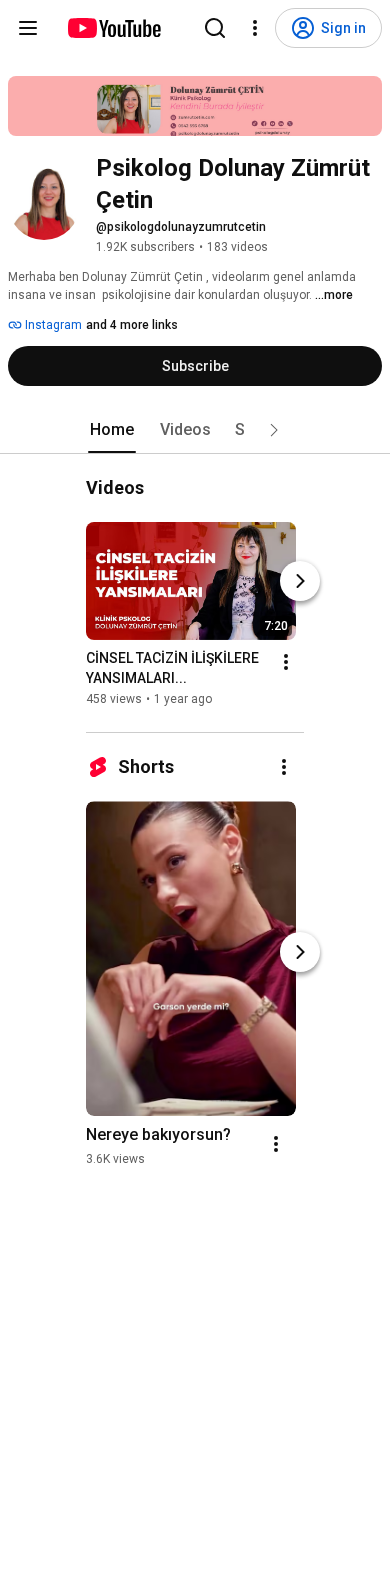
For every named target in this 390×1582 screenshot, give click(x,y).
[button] (274, 430)
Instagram (52, 325)
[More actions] (286, 662)
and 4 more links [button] (132, 325)
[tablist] (195, 430)
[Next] (300, 581)
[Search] (215, 28)
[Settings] (255, 28)
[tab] (112, 430)
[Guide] (28, 28)
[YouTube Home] (113, 28)
